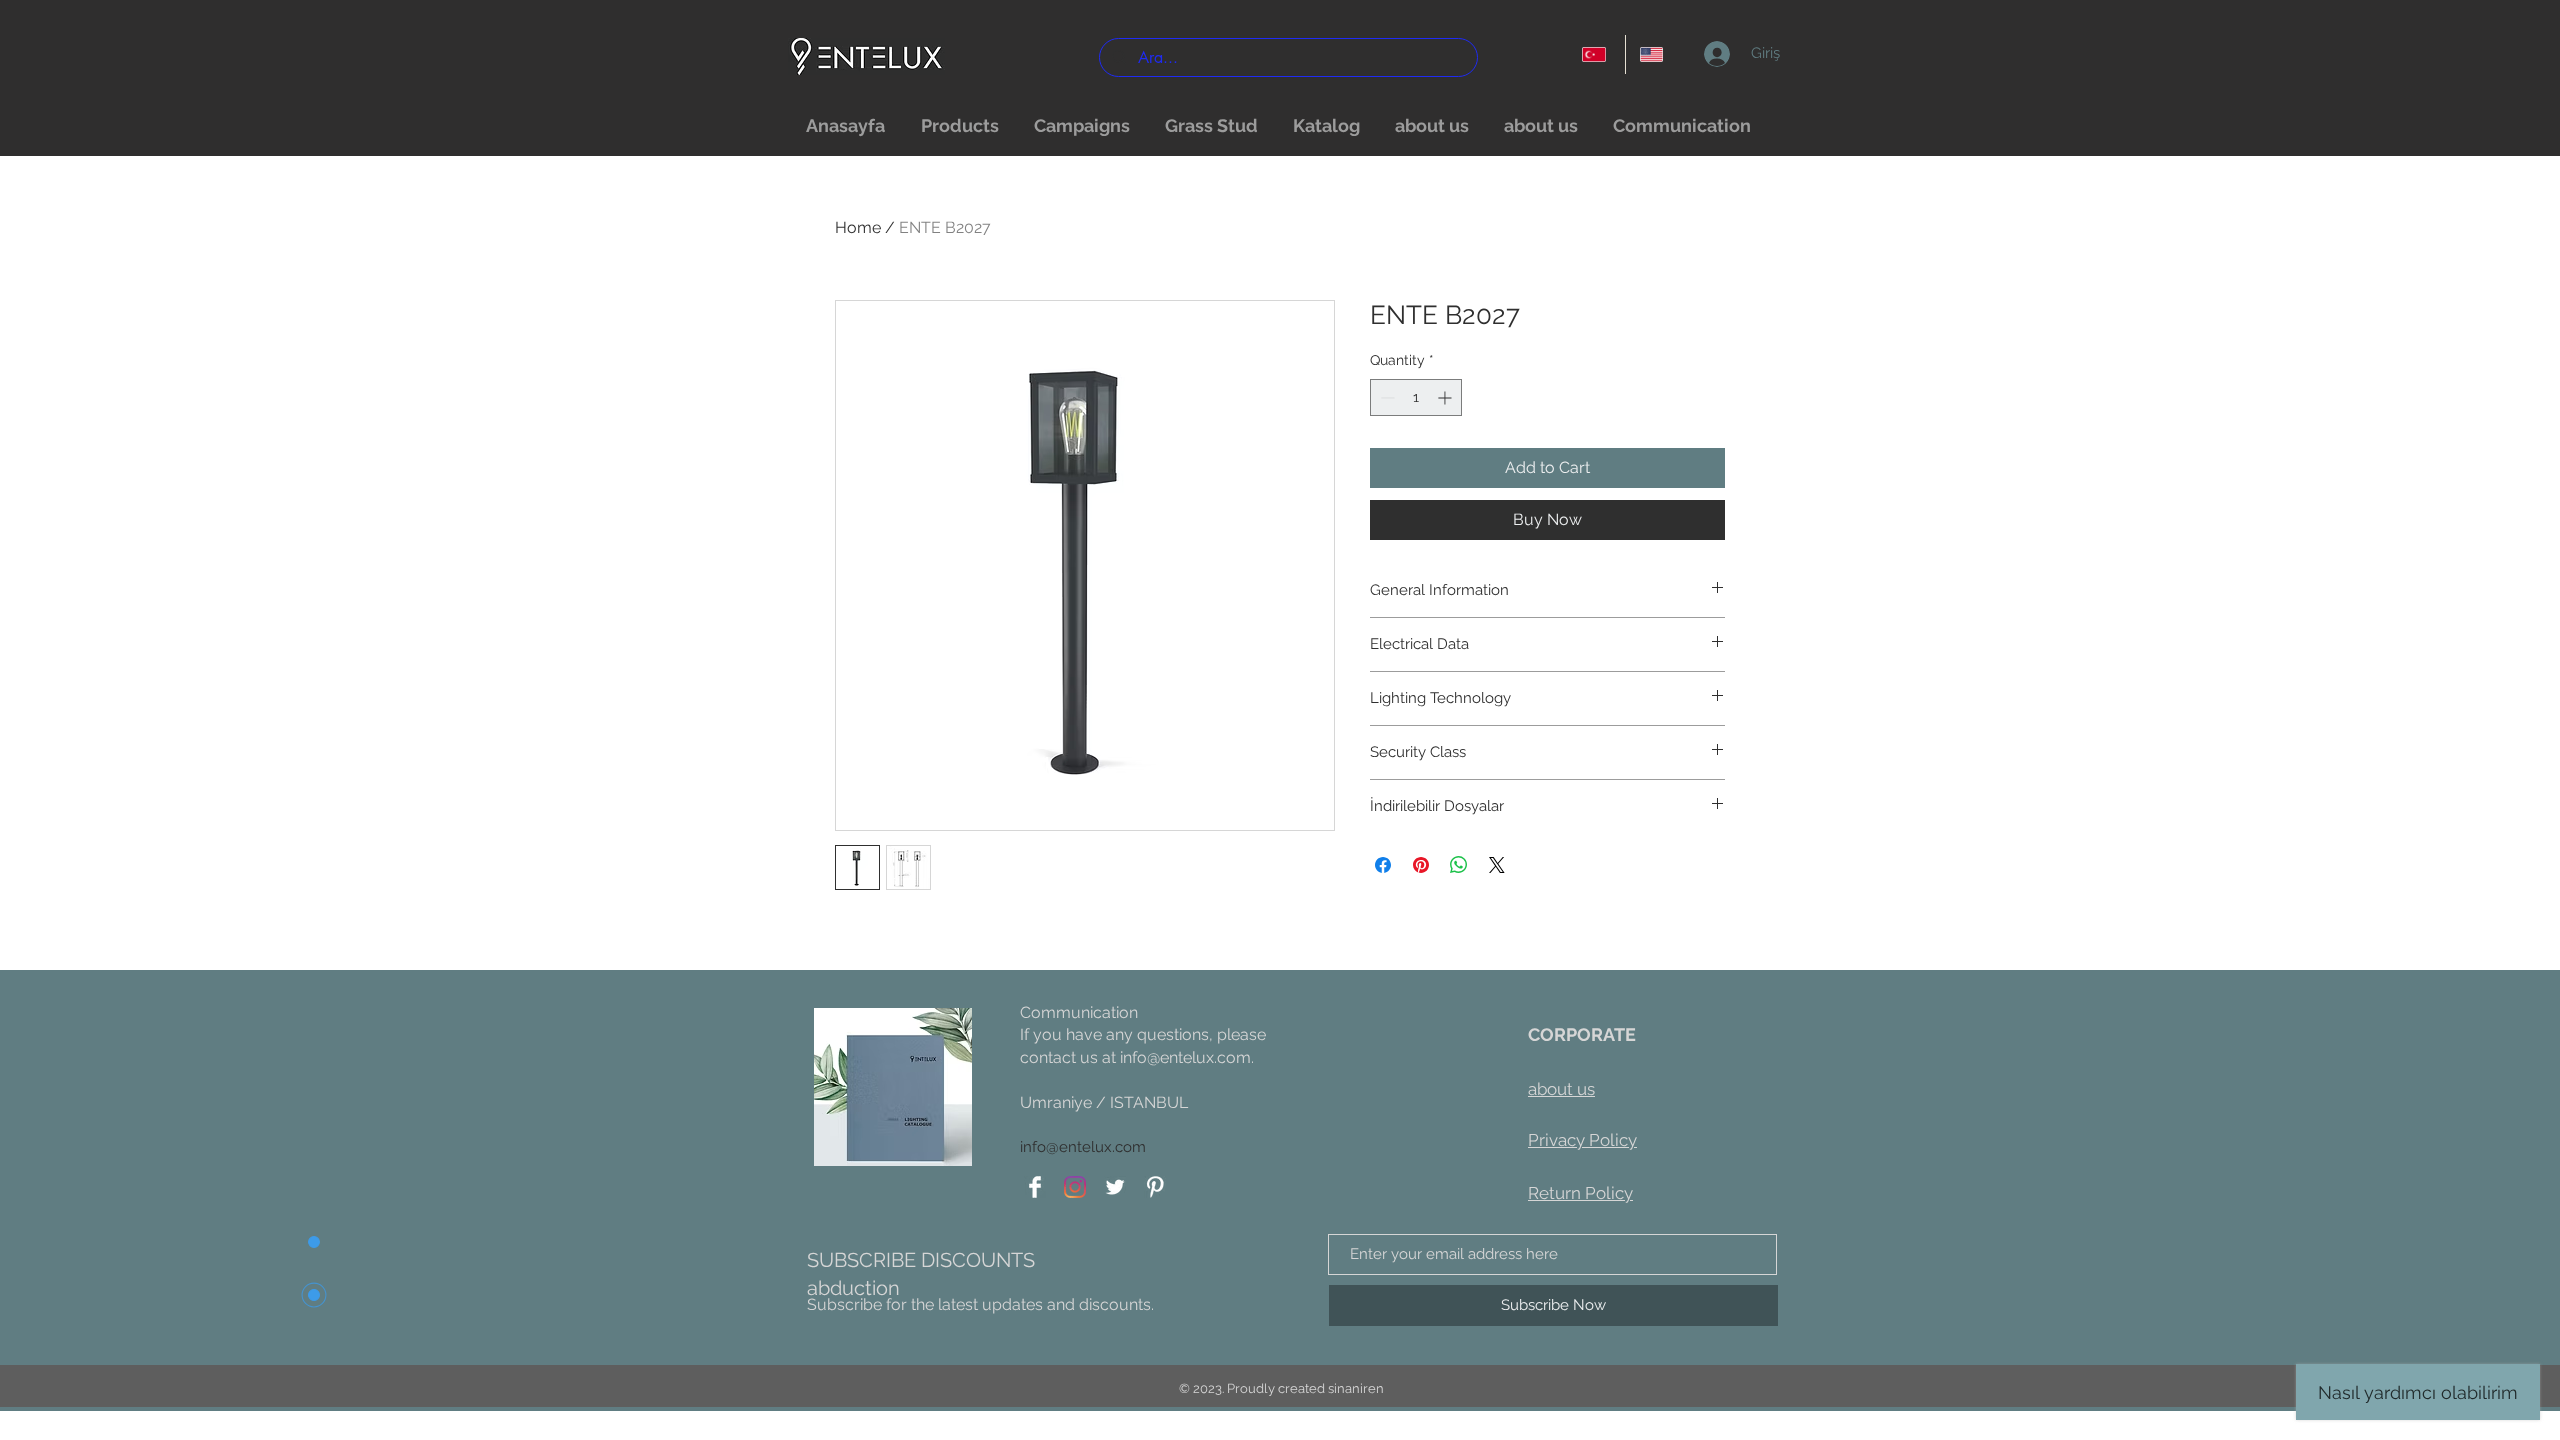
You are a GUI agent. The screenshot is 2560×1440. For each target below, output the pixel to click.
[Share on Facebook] (1383, 865)
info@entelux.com (1185, 1057)
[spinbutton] (1416, 397)
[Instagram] (1075, 1187)
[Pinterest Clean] (1155, 1187)
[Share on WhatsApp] (1459, 865)
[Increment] (1446, 397)
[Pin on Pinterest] (1421, 865)
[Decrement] (1385, 397)
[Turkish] (1596, 54)
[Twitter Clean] (1115, 1187)
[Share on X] (1497, 865)
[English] (1654, 54)
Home (858, 227)
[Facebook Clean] (1035, 1187)
